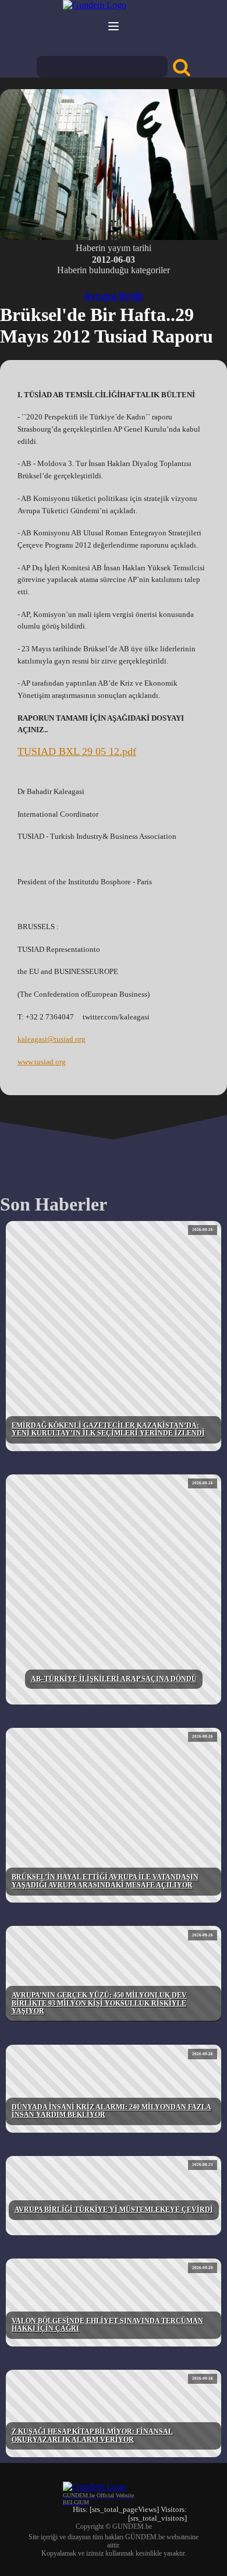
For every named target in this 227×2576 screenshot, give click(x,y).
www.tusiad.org (42, 1062)
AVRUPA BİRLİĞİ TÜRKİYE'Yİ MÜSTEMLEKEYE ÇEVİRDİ (114, 2210)
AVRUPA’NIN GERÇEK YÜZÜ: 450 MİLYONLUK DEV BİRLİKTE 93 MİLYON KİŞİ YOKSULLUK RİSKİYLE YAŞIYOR (99, 2003)
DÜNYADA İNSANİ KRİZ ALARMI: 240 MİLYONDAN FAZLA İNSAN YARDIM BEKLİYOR (111, 2111)
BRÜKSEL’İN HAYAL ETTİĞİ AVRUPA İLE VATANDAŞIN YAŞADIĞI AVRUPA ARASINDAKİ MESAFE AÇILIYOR (105, 1881)
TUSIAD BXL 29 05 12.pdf (77, 751)
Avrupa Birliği (114, 296)
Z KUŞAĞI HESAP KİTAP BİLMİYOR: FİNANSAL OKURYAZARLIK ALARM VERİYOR (92, 2436)
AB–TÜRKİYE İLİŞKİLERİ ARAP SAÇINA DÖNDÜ (114, 1679)
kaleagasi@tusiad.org (52, 1039)
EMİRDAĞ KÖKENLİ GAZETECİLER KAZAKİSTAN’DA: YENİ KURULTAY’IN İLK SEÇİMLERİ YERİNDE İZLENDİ (108, 1430)
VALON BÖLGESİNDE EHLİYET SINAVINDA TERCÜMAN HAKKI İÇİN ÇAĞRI (107, 2325)
